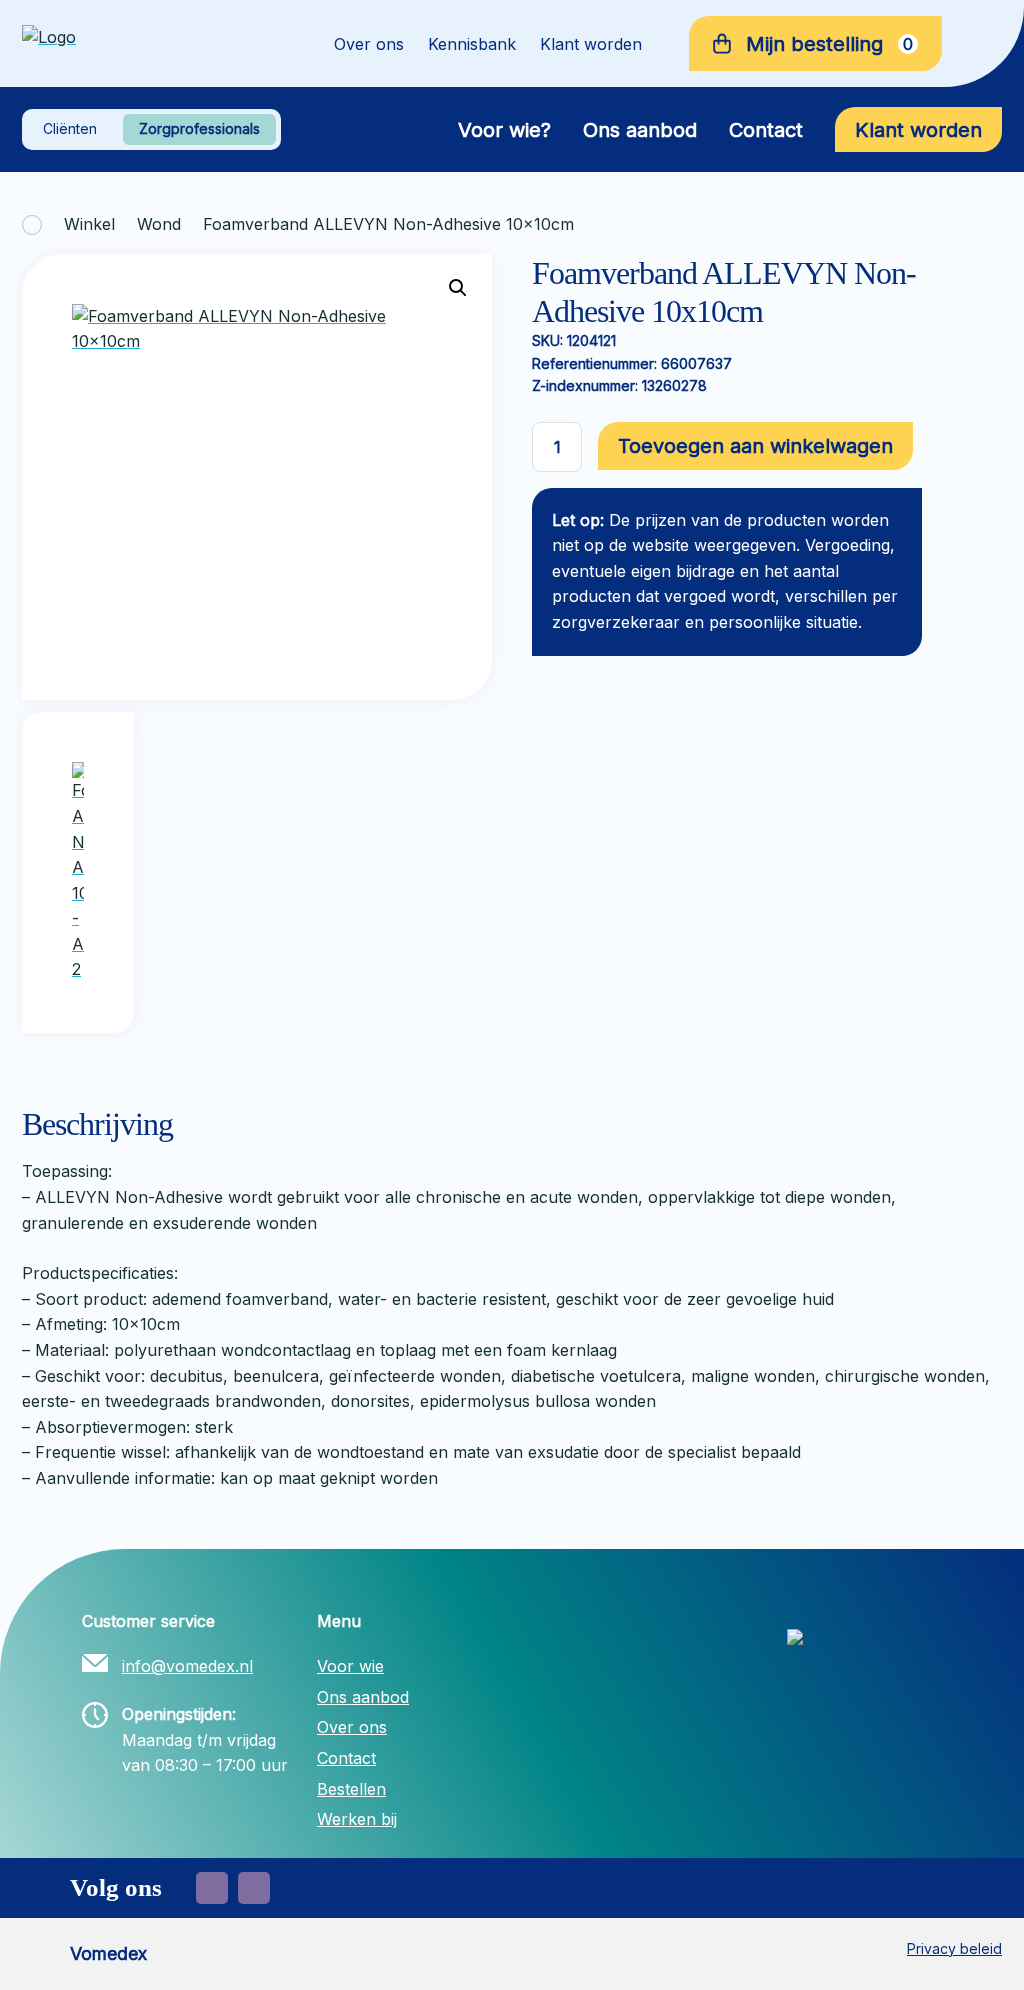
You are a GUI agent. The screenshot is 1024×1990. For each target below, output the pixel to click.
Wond (159, 224)
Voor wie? (504, 130)
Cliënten (70, 128)
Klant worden (591, 44)
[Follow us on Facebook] (212, 1888)
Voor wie (350, 1666)
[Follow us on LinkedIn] (254, 1888)
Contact (766, 130)
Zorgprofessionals (199, 128)
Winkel (89, 224)
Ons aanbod (640, 130)
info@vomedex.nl (187, 1666)
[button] (458, 288)
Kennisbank (472, 44)
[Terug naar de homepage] (150, 44)
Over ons (369, 44)
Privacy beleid (954, 1948)
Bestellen (351, 1789)
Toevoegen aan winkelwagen (755, 446)
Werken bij (357, 1819)
